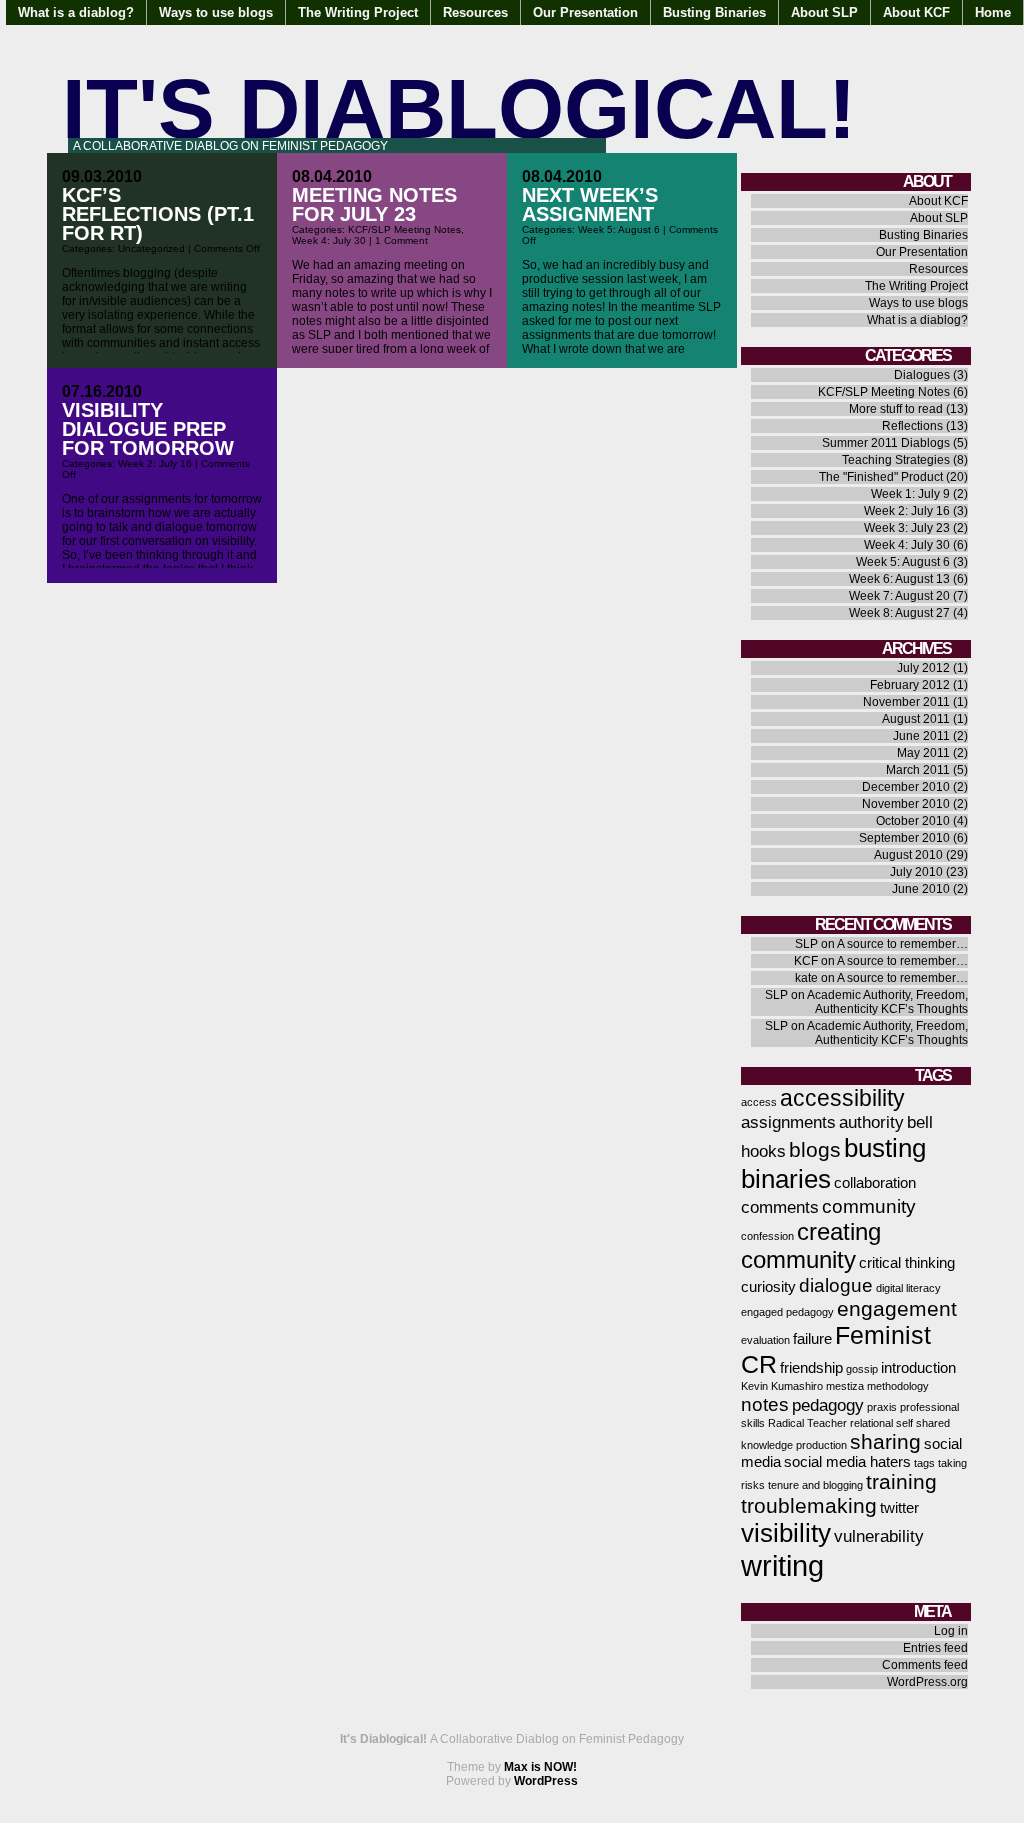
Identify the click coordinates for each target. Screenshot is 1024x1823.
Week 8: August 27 (899, 613)
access (759, 1102)
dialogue (836, 1285)
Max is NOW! (540, 1767)
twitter (899, 1508)
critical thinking (907, 1263)
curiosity (768, 1287)
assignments (788, 1122)
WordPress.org (927, 1682)
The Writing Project (358, 12)
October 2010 (913, 821)
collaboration (875, 1183)
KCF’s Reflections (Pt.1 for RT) (158, 214)
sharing (885, 1441)
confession (767, 1236)
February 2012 (910, 685)
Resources (475, 12)
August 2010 (908, 855)
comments (780, 1207)
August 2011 (916, 719)
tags (924, 1463)
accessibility (842, 1098)
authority (871, 1122)
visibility (786, 1533)
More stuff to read (896, 409)
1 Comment (401, 240)
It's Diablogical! (459, 108)
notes (765, 1404)
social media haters (847, 1462)
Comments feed (925, 1665)
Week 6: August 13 (899, 579)
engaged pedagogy (787, 1312)
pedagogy (828, 1405)
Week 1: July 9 (910, 494)
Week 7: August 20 (899, 596)
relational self (881, 1423)
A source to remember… (902, 944)
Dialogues (922, 375)
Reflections (912, 426)
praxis (882, 1407)
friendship (811, 1368)
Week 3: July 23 (907, 528)
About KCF (916, 12)
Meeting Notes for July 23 (374, 204)
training (901, 1481)
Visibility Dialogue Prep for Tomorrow (148, 429)
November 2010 (906, 804)
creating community (811, 1245)
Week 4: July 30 (329, 240)
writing (782, 1565)
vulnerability (879, 1536)
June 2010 (921, 889)
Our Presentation (585, 12)
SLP (806, 944)
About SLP (824, 12)
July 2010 (916, 872)
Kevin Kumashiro (782, 1386)
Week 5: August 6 (619, 229)
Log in (951, 1631)
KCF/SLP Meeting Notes (404, 229)
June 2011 (921, 736)
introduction (918, 1368)
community (869, 1206)
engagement (897, 1308)
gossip (862, 1369)
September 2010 (904, 838)
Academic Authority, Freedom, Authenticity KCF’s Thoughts (887, 1002)
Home (993, 12)
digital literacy (908, 1288)
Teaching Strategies (896, 460)
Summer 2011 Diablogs (886, 443)
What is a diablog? (76, 12)
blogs (815, 1149)
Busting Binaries (714, 12)
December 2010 (906, 787)
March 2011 (918, 770)
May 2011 (923, 753)
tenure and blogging (815, 1485)
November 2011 (906, 702)
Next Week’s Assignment (590, 204)
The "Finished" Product (881, 477)
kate (806, 978)
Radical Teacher (807, 1423)
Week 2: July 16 (155, 463)
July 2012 (923, 668)
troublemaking (809, 1505)
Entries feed (935, 1648)
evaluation (765, 1340)
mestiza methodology (877, 1386)
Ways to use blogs (216, 12)
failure (812, 1339)
